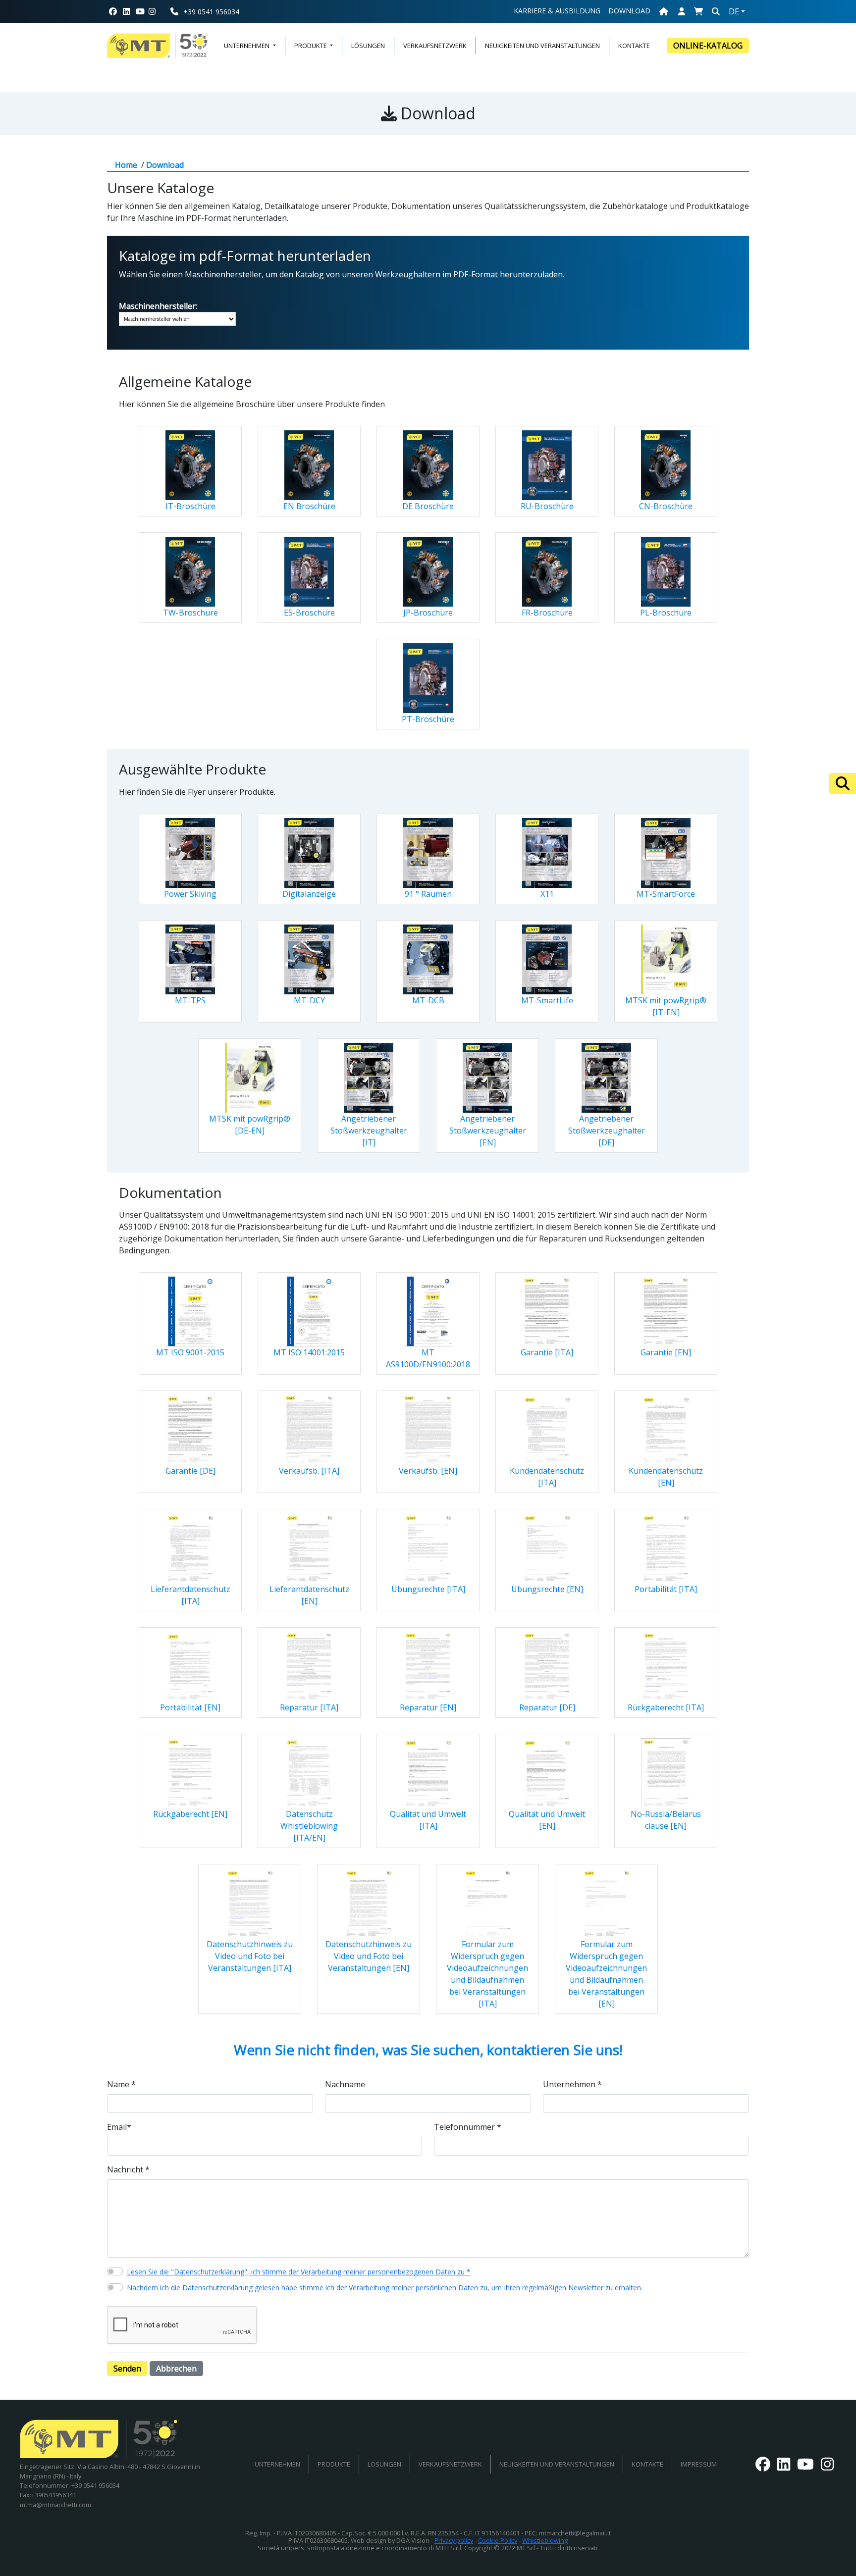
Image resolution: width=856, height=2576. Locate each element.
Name (121, 2084)
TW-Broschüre (190, 613)
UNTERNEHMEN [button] (247, 46)
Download (629, 11)
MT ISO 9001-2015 (190, 1352)
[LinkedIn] (126, 11)
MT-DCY (309, 1000)
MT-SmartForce (666, 894)
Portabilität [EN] (190, 1707)
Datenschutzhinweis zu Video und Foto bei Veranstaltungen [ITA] (250, 1956)
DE (734, 11)
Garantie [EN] (666, 1352)
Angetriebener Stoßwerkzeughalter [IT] (369, 1131)
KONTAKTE (634, 46)
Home (126, 165)
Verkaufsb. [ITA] (309, 1471)
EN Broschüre (309, 506)
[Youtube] (140, 11)
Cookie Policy (498, 2540)
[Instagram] (156, 11)
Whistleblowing (545, 2540)
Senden (127, 2369)
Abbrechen (176, 2369)
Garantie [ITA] (547, 1352)
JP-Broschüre (428, 613)
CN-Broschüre (666, 506)
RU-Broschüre (547, 506)
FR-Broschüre (547, 613)
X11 (547, 894)
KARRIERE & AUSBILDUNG (557, 11)
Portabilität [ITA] (666, 1589)
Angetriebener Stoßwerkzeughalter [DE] (607, 1131)
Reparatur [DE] (547, 1707)
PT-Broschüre (428, 719)
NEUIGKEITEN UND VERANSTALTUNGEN (542, 46)
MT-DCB (428, 1000)
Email (119, 2127)
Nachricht (128, 2169)
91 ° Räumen (428, 894)
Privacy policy (454, 2540)
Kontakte (647, 2464)
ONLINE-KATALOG (708, 46)
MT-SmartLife (547, 1000)
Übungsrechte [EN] (547, 1589)
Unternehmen (572, 2084)
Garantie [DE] (190, 1471)
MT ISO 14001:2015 (309, 1352)
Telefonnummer (468, 2127)
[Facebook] (113, 11)
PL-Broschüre (666, 613)
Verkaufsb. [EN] (428, 1471)
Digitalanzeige (309, 894)
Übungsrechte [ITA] (428, 1589)
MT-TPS (190, 1000)
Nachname (345, 2084)
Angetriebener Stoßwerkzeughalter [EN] (488, 1131)
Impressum (699, 2464)
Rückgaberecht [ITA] (666, 1707)
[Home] (664, 11)
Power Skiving (190, 894)
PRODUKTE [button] (311, 46)
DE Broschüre (428, 506)
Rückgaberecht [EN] (190, 1814)
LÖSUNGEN (368, 46)
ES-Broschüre (309, 613)
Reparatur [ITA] (309, 1707)
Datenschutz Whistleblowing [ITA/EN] (309, 1826)
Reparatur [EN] (428, 1707)
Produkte (334, 2464)
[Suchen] (843, 783)
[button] (698, 11)
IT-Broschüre (190, 506)
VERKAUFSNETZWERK (435, 46)
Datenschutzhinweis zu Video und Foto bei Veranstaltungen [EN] (369, 1956)
